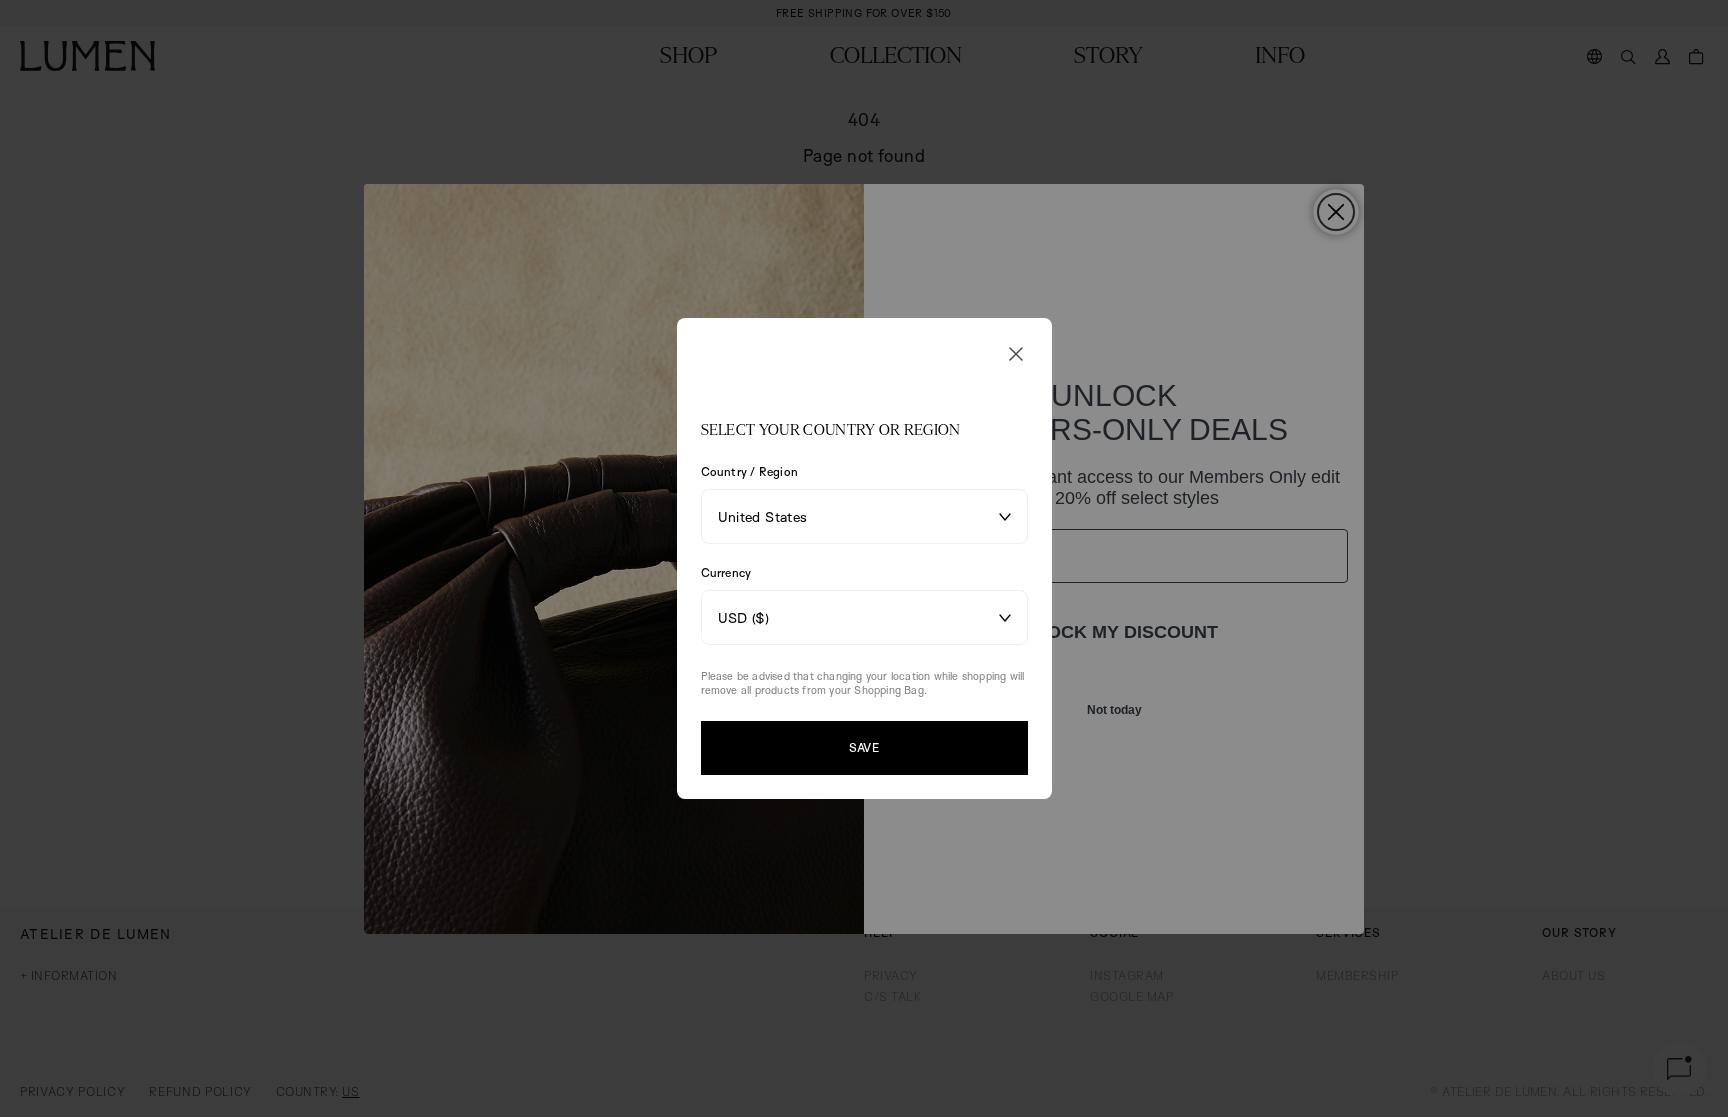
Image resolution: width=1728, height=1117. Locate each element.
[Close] (1016, 354)
